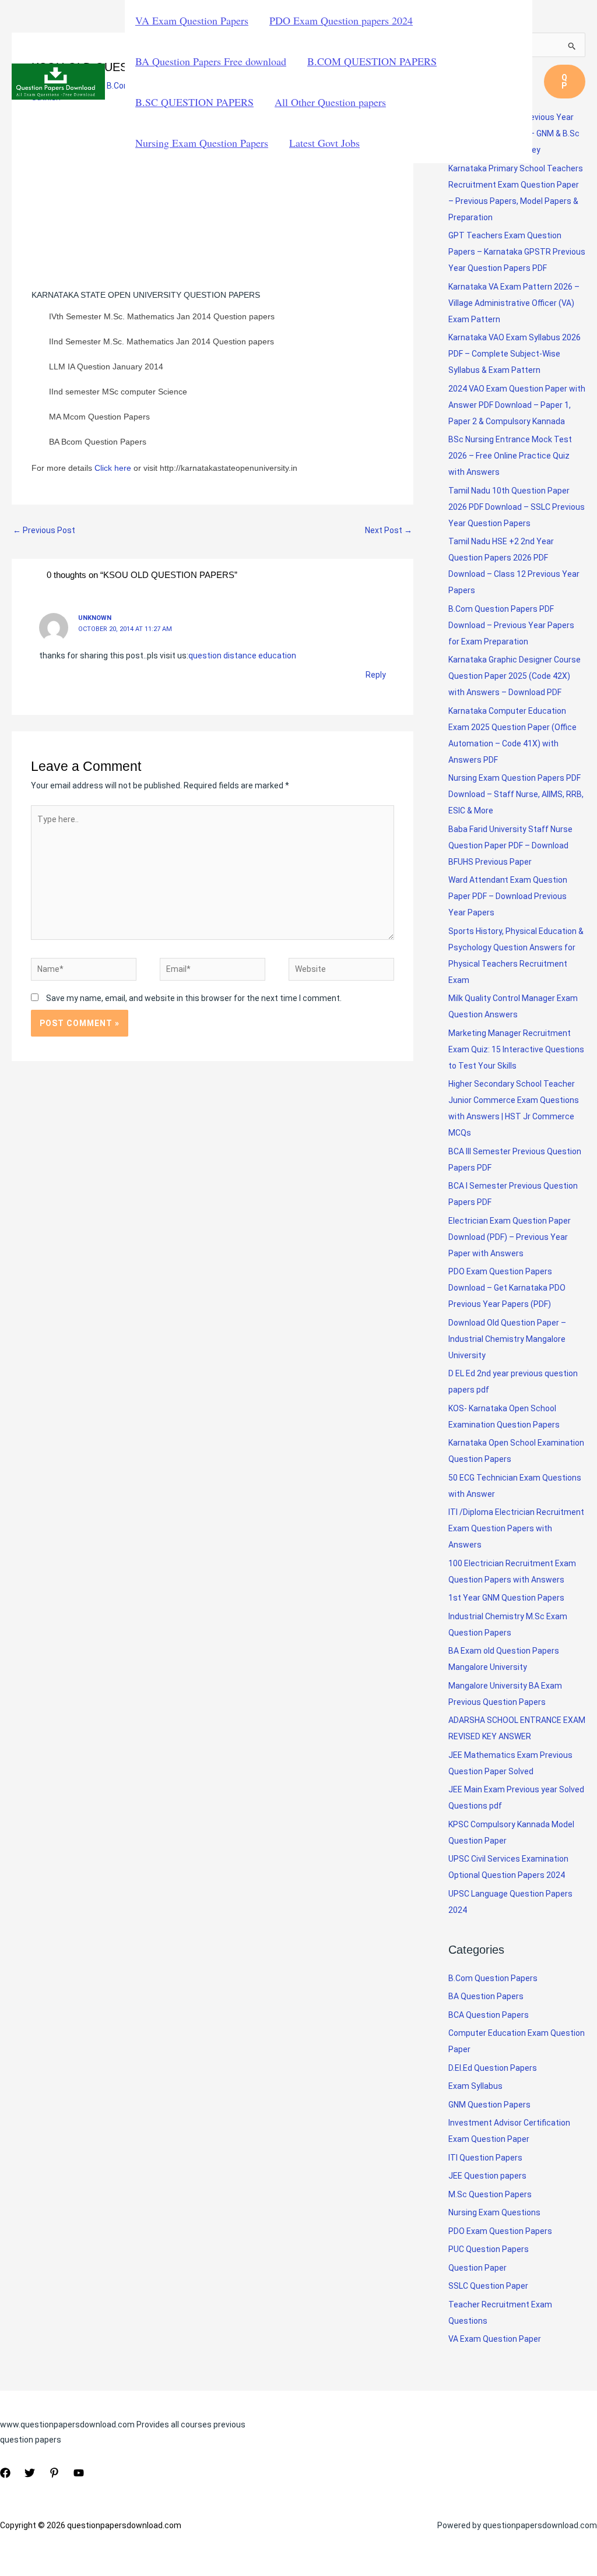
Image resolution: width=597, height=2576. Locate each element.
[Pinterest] (54, 2473)
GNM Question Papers (489, 2105)
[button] (565, 82)
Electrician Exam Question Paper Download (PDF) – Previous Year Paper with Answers (510, 1237)
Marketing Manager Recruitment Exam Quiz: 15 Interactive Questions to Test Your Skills (516, 1049)
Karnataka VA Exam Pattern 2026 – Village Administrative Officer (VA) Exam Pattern (514, 303)
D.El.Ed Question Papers (493, 2068)
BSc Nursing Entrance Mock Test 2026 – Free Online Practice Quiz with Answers (510, 456)
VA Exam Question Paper (495, 2339)
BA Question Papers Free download (211, 61)
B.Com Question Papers (493, 1978)
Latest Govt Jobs (324, 143)
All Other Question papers (330, 102)
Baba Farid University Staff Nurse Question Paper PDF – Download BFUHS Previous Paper (510, 845)
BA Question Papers (486, 1996)
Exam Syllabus (475, 2086)
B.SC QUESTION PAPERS (194, 102)
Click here (112, 468)
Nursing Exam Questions (494, 2212)
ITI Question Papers (485, 2158)
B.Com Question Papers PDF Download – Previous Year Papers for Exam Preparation (511, 625)
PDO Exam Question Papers (500, 2231)
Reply (376, 675)
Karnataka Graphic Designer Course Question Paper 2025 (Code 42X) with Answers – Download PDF (515, 676)
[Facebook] (5, 2473)
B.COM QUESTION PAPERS (372, 61)
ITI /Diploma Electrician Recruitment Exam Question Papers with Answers (516, 1528)
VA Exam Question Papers (192, 20)
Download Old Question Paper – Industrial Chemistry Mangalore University (507, 1339)
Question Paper (477, 2268)
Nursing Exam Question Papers (202, 143)
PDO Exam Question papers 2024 (341, 20)
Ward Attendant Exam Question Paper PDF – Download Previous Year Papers (508, 896)
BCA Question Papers (489, 2015)
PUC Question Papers (489, 2249)
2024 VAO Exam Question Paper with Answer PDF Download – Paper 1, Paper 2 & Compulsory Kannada (517, 405)
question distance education (242, 656)
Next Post (389, 530)
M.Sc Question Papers (490, 2194)
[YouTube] (79, 2473)
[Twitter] (30, 2473)
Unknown (95, 618)
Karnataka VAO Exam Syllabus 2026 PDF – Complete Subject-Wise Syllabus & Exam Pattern (515, 354)
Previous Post (44, 530)
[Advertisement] (213, 201)
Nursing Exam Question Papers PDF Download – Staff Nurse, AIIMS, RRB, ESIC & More (516, 794)
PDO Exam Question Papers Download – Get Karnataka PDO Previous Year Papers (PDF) (507, 1288)
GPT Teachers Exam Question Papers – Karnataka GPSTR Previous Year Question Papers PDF (517, 252)
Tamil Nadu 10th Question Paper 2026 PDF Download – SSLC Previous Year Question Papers (517, 507)
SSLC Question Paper (488, 2286)
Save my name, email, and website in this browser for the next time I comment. (194, 998)
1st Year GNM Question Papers (506, 1598)
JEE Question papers (487, 2176)
